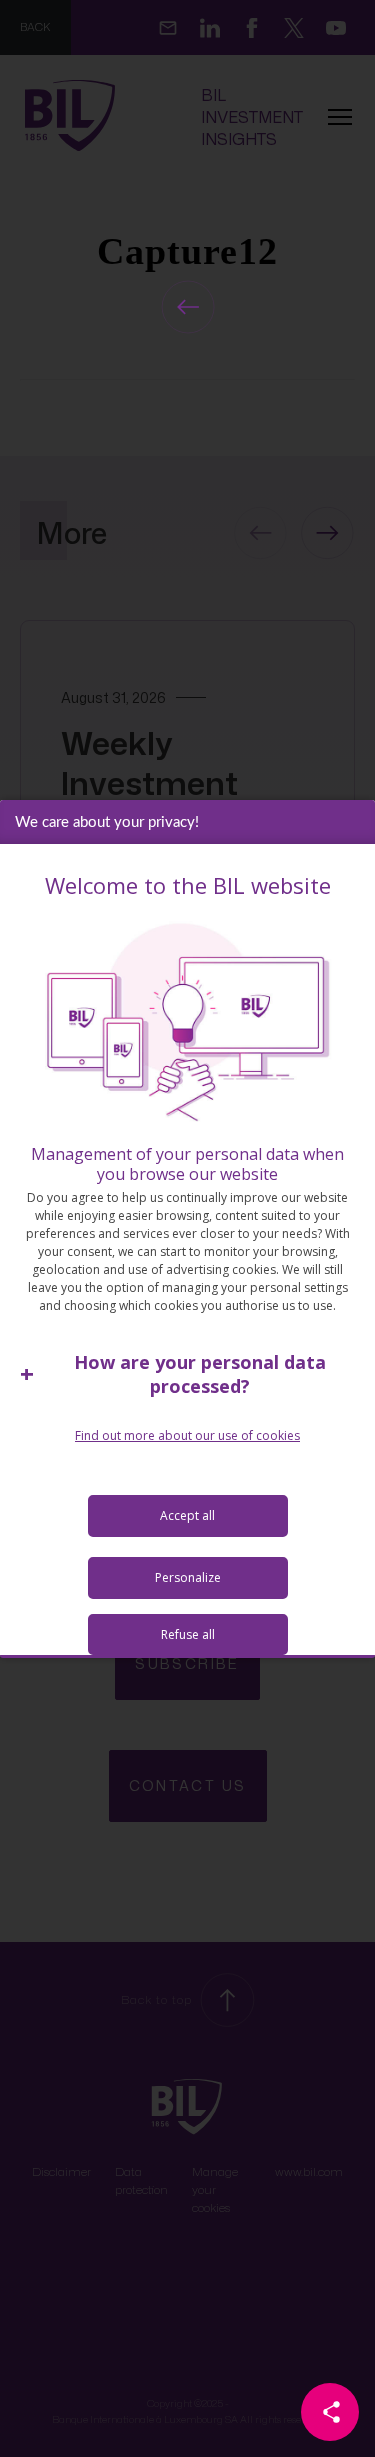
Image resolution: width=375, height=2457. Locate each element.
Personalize (188, 1577)
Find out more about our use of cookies (187, 1435)
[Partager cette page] (330, 2412)
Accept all (187, 1515)
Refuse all (188, 1634)
